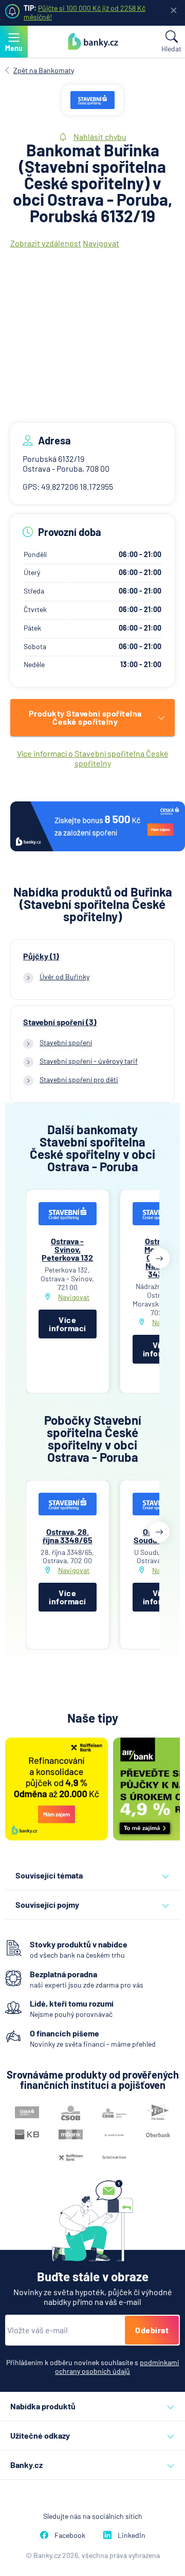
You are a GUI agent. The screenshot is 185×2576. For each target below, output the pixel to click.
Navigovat (101, 243)
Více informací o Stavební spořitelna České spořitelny (93, 758)
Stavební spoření (66, 1042)
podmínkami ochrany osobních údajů (117, 2367)
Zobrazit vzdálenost (46, 243)
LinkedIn (132, 2535)
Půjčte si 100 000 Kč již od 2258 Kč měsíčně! (85, 12)
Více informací (68, 1324)
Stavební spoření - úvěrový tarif (89, 1061)
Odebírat (152, 2330)
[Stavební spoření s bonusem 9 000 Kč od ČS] (98, 827)
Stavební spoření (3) (60, 1022)
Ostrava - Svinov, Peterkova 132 (67, 1249)
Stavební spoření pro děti (79, 1079)
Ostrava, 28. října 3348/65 (68, 1536)
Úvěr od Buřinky (64, 977)
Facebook (70, 2535)
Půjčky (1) (41, 956)
